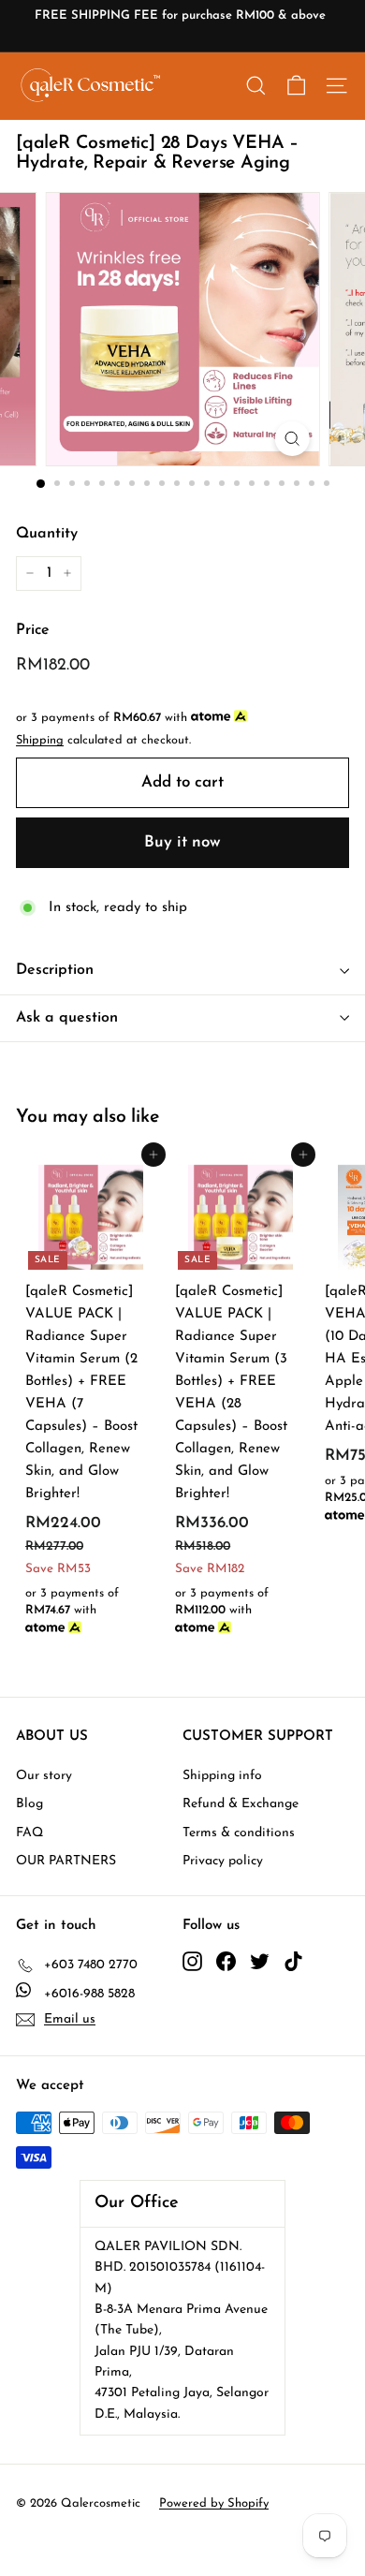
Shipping (40, 740)
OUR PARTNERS (66, 1861)
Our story (44, 1776)
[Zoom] (292, 439)
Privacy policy (223, 1861)
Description (55, 970)
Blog (29, 1804)
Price (33, 630)
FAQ (29, 1833)
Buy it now (182, 842)
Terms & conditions (239, 1833)
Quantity (47, 534)
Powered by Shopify (214, 2503)
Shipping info (222, 1776)
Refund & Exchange (241, 1804)
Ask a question (67, 1018)
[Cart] (296, 86)
